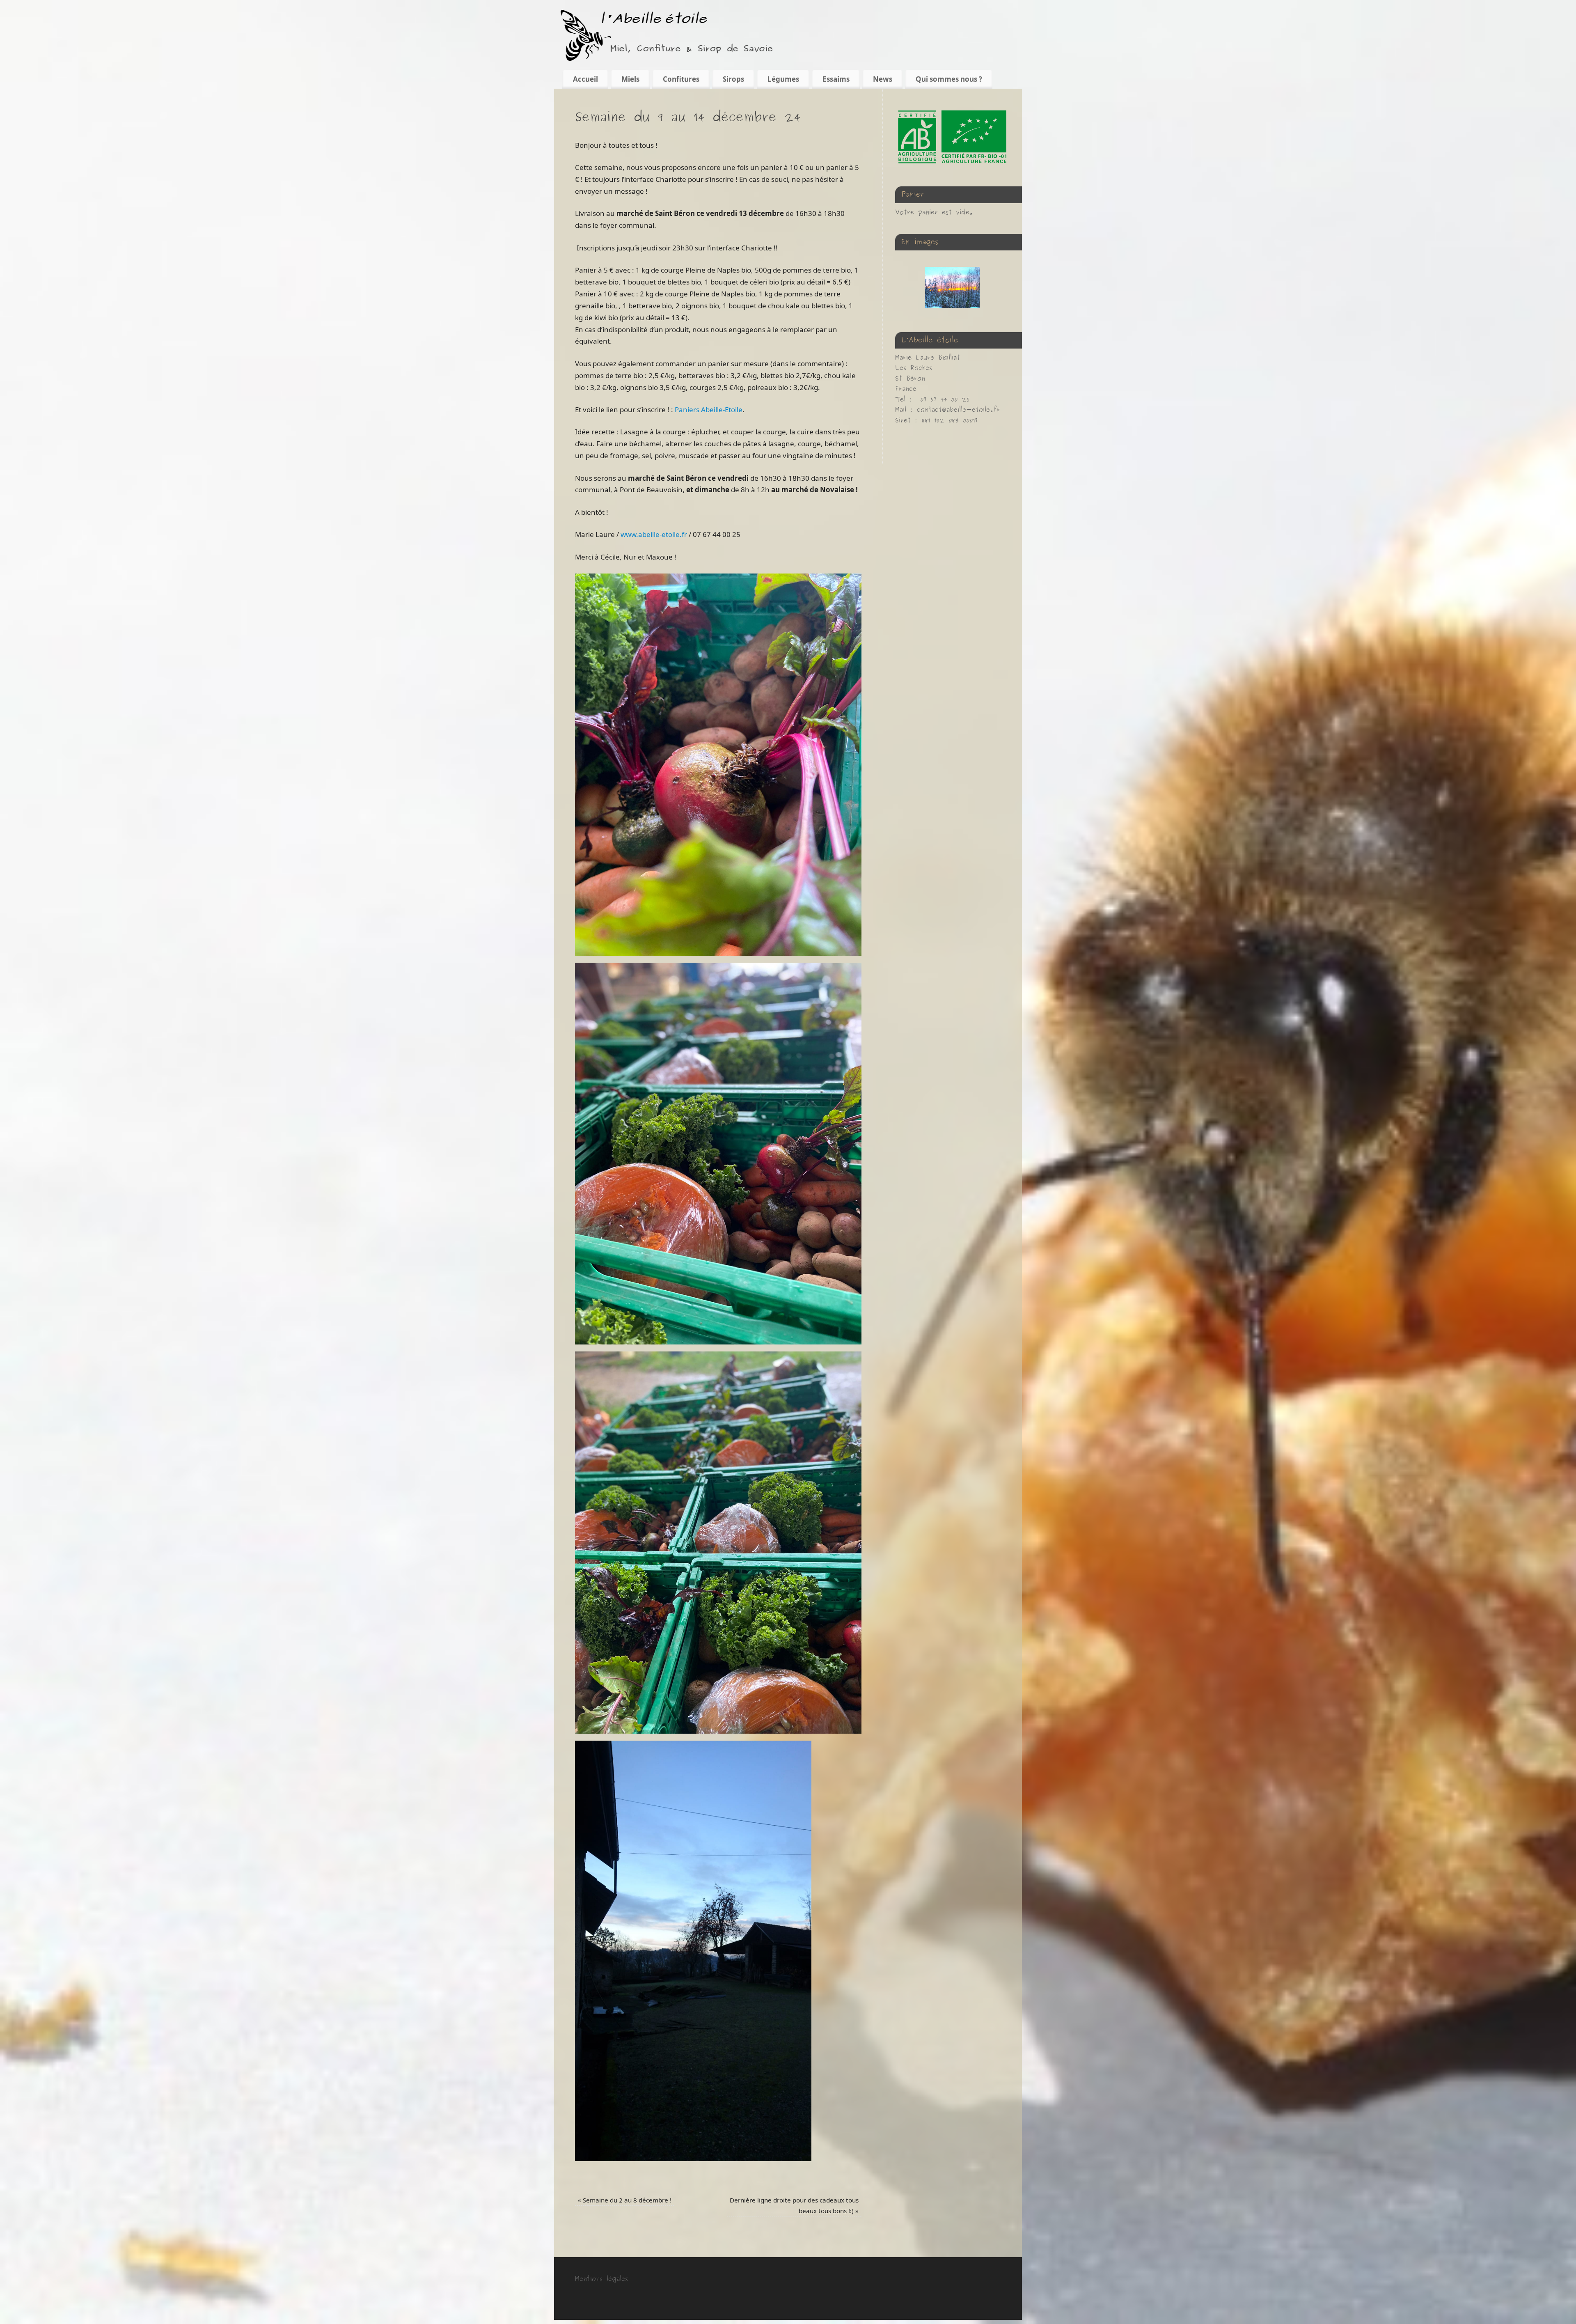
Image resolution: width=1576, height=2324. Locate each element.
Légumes (783, 79)
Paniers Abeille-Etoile (709, 410)
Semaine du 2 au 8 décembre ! (625, 2200)
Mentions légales (601, 2279)
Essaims (836, 79)
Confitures (681, 79)
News (883, 79)
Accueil (585, 79)
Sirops (733, 79)
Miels (630, 79)
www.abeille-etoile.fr (654, 534)
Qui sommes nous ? (949, 79)
